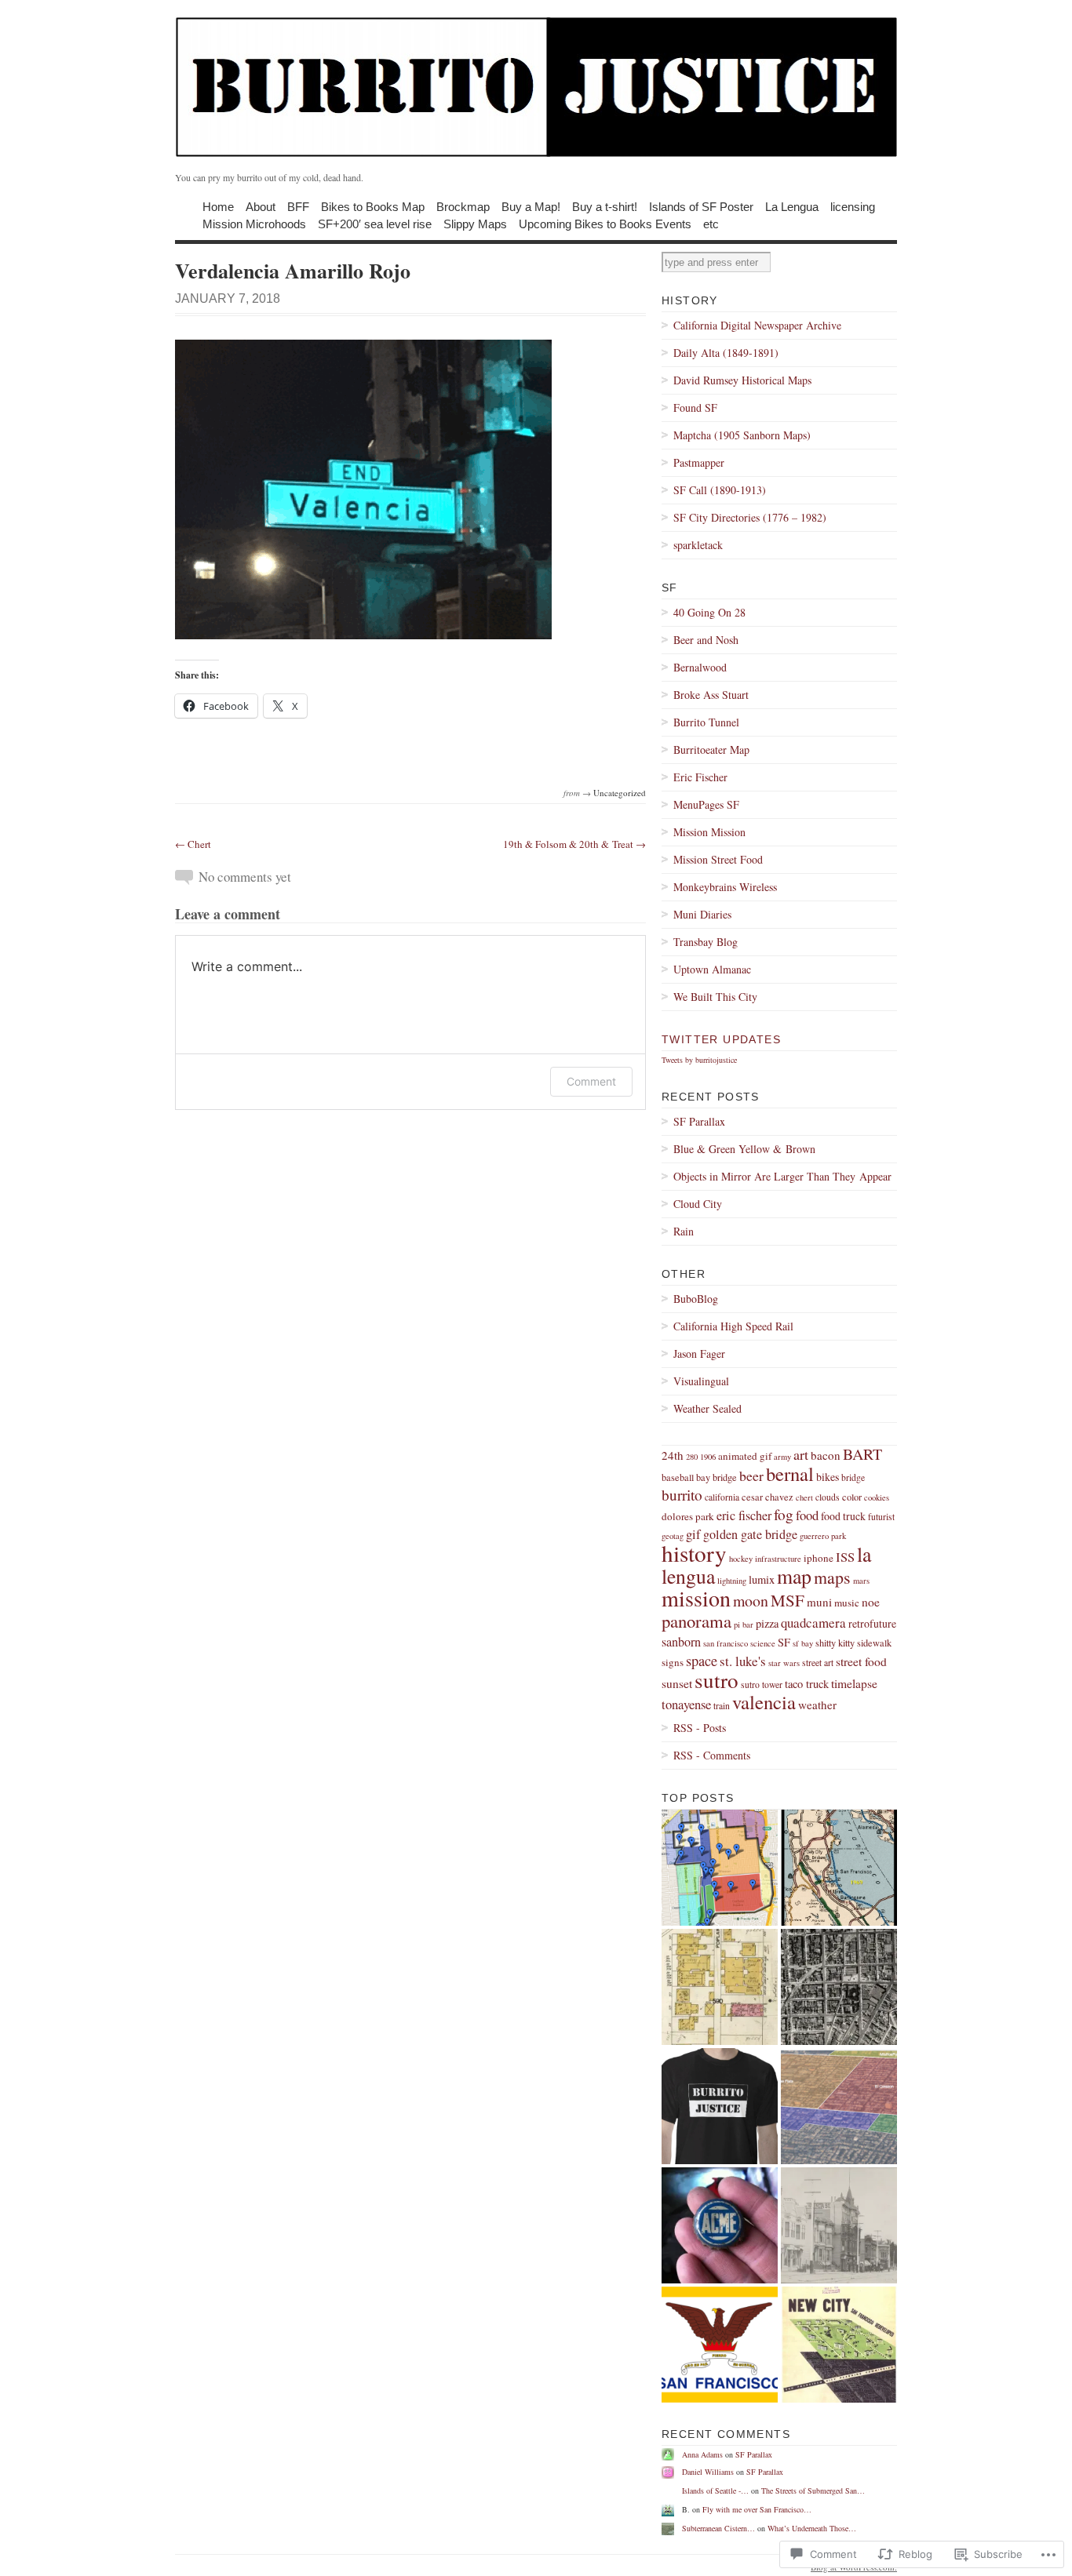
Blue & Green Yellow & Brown (744, 1149)
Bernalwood (700, 667)
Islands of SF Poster (701, 206)
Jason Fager (699, 1353)
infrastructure (778, 1559)
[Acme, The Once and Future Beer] (720, 2225)
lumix (762, 1579)
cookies (877, 1497)
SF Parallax (699, 1121)
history (694, 1553)
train (722, 1706)
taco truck (807, 1684)
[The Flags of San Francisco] (720, 2345)
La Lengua (792, 206)
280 (692, 1457)
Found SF (695, 408)
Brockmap (463, 206)
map (794, 1576)
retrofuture (872, 1623)
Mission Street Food (718, 859)
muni (819, 1602)
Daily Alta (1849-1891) (726, 353)
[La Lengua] (839, 2106)
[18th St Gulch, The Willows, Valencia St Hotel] (839, 2225)
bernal (790, 1474)
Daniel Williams (708, 2472)
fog (784, 1514)
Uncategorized (620, 793)
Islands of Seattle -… (715, 2490)
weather (817, 1705)
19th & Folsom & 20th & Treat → (574, 844)
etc (711, 223)
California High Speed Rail (733, 1326)
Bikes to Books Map (373, 206)
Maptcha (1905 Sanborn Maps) (742, 435)
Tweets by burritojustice (699, 1060)
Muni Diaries (702, 914)
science (763, 1643)
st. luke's (743, 1661)
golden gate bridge (750, 1534)
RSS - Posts (700, 1728)
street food (861, 1661)
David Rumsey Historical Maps (742, 380)
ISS (845, 1557)
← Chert (193, 844)
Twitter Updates (721, 1039)
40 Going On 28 (709, 612)
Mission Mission (709, 832)
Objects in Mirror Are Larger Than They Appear (782, 1176)
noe (871, 1602)
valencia (764, 1702)
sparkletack (698, 545)
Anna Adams (702, 2454)
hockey (741, 1559)
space (702, 1661)
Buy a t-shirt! (605, 206)
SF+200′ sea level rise (375, 223)
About (261, 206)
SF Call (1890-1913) (720, 490)
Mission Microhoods (254, 223)
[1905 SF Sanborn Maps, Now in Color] (720, 1987)
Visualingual (701, 1381)
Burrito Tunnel (706, 722)
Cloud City (698, 1204)
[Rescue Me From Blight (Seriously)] (839, 2345)
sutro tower (762, 1685)
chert (804, 1497)
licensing (853, 206)
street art (818, 1663)
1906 (708, 1457)
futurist (881, 1517)
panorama (696, 1621)
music (847, 1603)
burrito (682, 1495)
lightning (732, 1581)
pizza (767, 1623)
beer (751, 1475)
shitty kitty (835, 1643)
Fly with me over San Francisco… (757, 2509)
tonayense (686, 1704)
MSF (788, 1600)
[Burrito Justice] (536, 86)
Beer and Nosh (706, 640)
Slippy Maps (475, 223)
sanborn (681, 1642)
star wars (784, 1663)
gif (693, 1534)
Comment (591, 1081)
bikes (828, 1477)
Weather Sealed (707, 1408)
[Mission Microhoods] (720, 1868)
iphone (819, 1558)
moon (751, 1601)
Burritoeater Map (711, 750)
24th (673, 1455)
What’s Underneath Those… (812, 2528)
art (801, 1454)
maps (832, 1577)
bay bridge (716, 1477)
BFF (298, 206)
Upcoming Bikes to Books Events (605, 223)
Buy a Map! (531, 206)
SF (784, 1642)
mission (696, 1598)
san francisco (726, 1643)
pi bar (744, 1625)
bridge (853, 1477)
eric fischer (744, 1515)
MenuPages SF (706, 804)
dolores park (688, 1516)
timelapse (854, 1683)
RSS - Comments (712, 1755)
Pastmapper (699, 462)
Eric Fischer (700, 777)
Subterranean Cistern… (718, 2528)
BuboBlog (696, 1299)
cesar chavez (768, 1497)
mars (861, 1581)
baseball (678, 1477)
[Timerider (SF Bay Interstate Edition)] (839, 1868)
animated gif (745, 1456)
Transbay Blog (706, 942)
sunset (677, 1683)
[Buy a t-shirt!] (720, 2106)
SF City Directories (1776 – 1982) (750, 517)
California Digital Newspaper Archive (757, 325)
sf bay (803, 1643)
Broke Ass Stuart (711, 695)
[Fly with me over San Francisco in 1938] (839, 1987)
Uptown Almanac (712, 969)
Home (218, 206)
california (722, 1497)
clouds (828, 1497)
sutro (716, 1680)
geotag (673, 1536)
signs (673, 1662)
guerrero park (823, 1536)
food (807, 1515)
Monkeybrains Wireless (725, 887)
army (782, 1457)
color (852, 1497)
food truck (843, 1516)
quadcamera (813, 1623)
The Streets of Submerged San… (813, 2490)
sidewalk (874, 1643)
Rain (684, 1231)
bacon (826, 1455)
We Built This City (715, 997)
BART (862, 1454)
